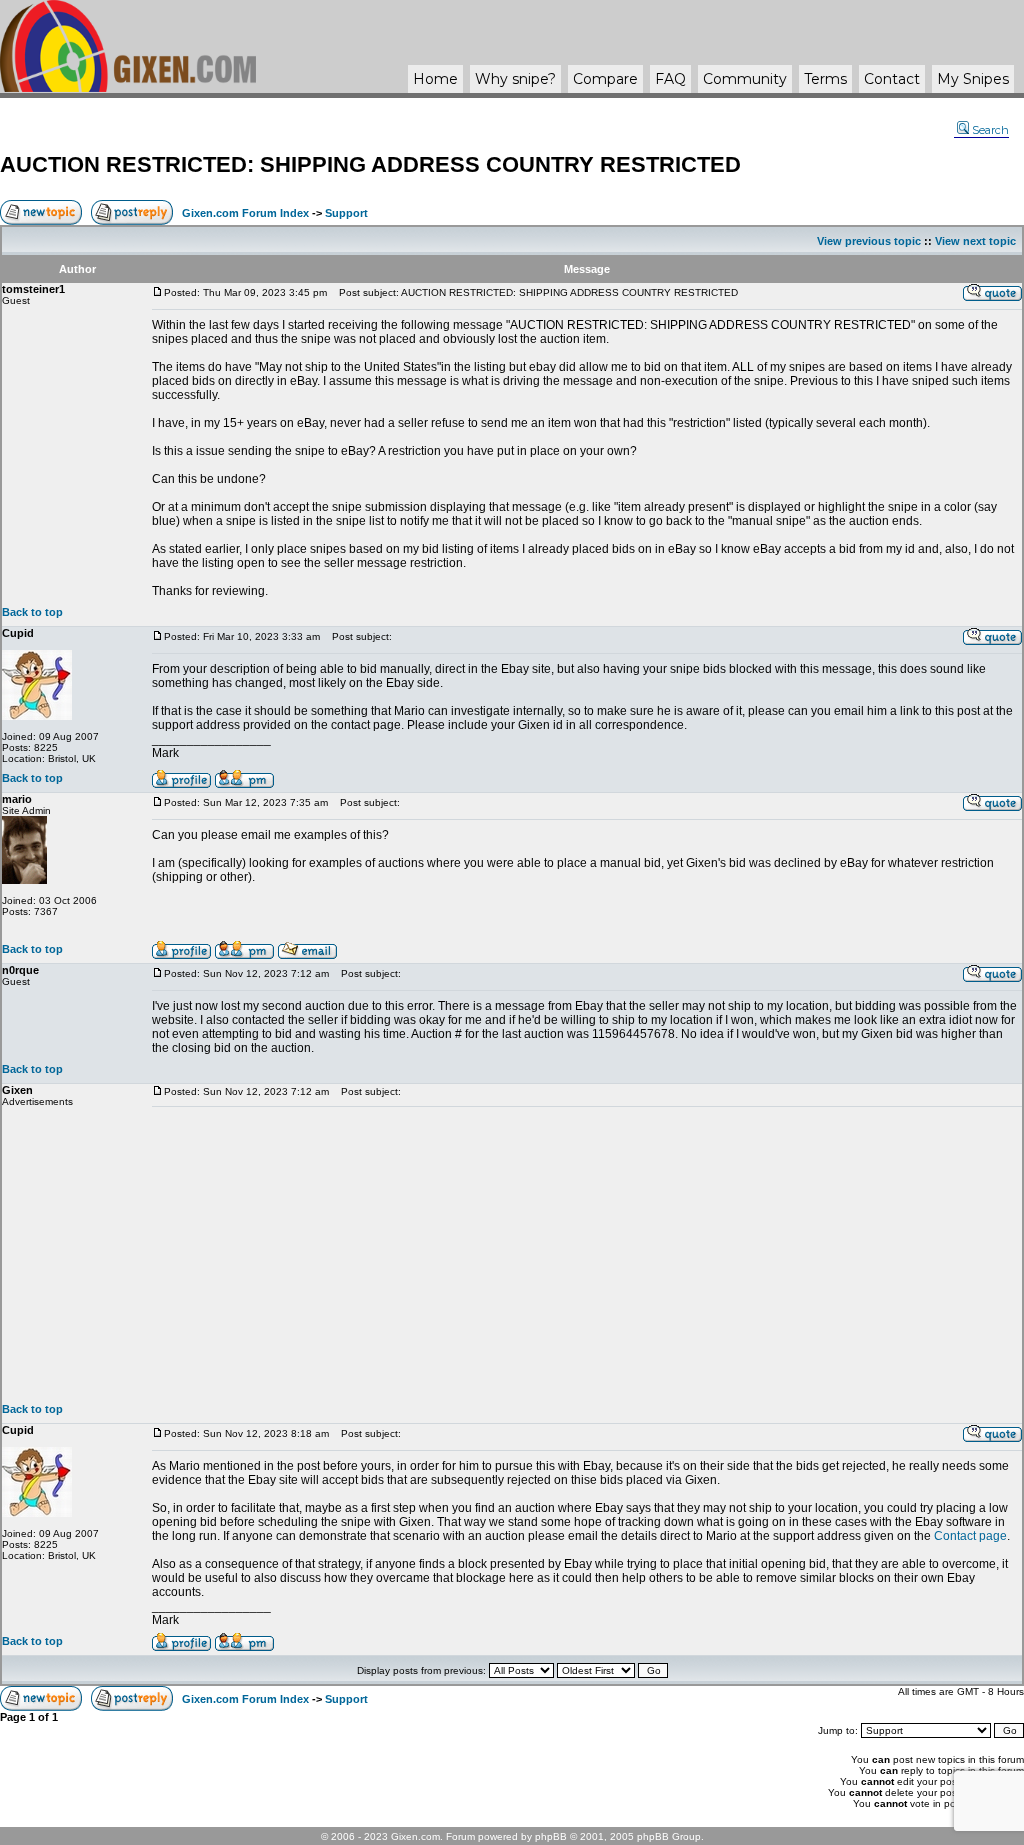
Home (435, 79)
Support (346, 213)
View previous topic (869, 241)
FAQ (670, 79)
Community (745, 79)
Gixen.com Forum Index (245, 213)
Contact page (970, 1536)
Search (990, 130)
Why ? (515, 79)
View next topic (975, 241)
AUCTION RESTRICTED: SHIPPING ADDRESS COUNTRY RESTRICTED (370, 164)
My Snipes (973, 79)
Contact (892, 79)
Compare (605, 79)
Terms (825, 79)
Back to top (32, 612)
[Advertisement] (587, 1255)
